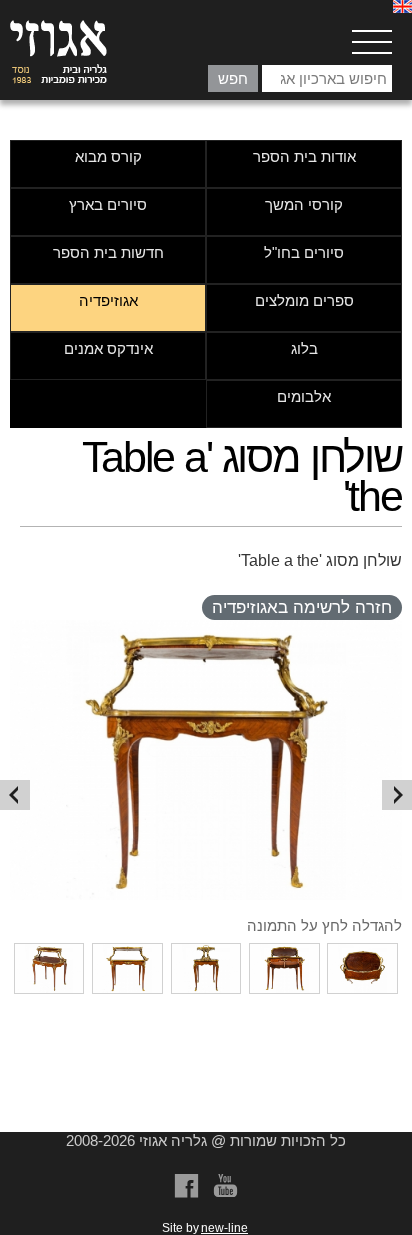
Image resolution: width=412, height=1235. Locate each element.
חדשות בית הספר (108, 252)
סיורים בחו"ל (304, 252)
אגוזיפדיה (108, 300)
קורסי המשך (304, 204)
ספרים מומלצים (304, 300)
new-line (224, 1228)
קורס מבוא (108, 156)
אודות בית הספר (304, 156)
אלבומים (304, 396)
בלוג (304, 348)
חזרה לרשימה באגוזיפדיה (302, 607)
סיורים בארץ (108, 204)
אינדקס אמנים (108, 348)
